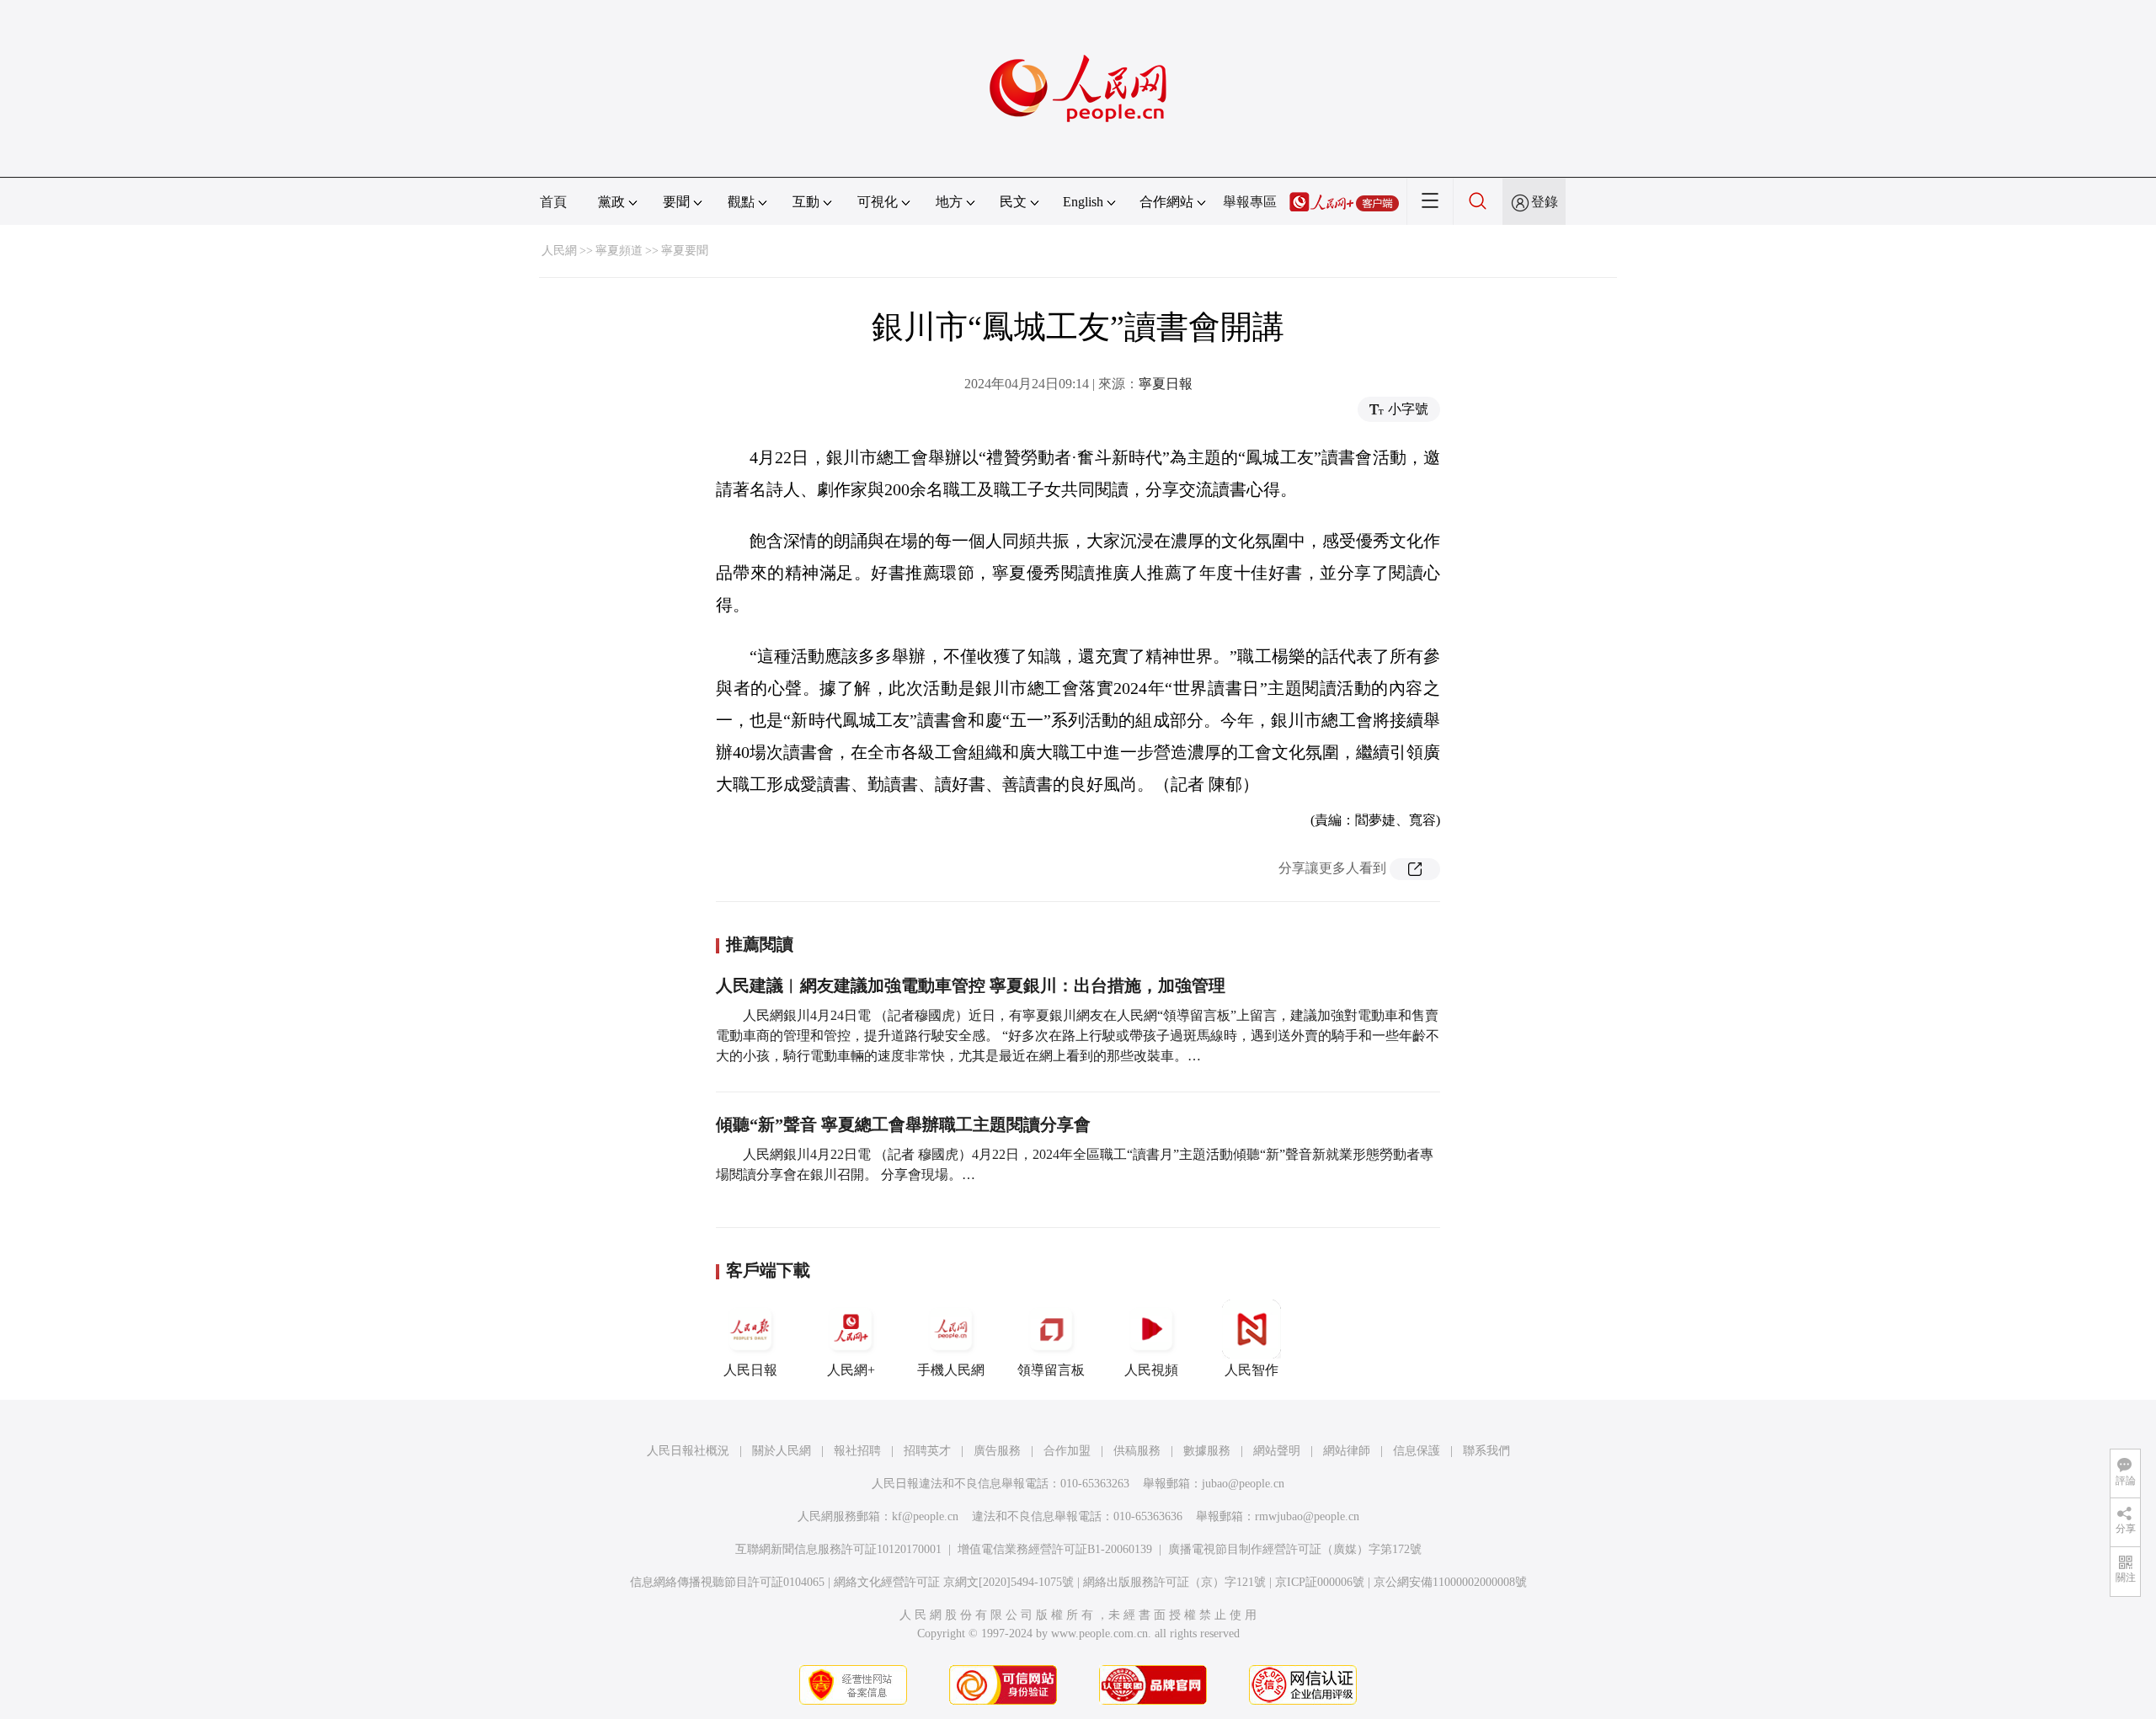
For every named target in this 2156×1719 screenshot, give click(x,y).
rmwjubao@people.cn (1307, 1516)
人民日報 (750, 1370)
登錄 (1545, 202)
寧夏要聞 (685, 251)
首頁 (553, 202)
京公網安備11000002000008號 (1450, 1582)
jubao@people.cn (1243, 1484)
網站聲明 (1277, 1451)
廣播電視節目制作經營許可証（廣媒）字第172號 (1295, 1549)
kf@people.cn (925, 1516)
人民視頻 (1151, 1370)
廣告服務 (997, 1451)
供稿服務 (1137, 1451)
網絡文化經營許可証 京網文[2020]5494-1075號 (954, 1582)
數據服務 (1207, 1451)
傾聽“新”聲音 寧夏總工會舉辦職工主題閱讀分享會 (903, 1124)
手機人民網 (951, 1370)
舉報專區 (1250, 202)
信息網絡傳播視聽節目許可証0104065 (727, 1582)
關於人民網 (782, 1451)
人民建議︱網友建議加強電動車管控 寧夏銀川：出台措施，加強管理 (971, 985)
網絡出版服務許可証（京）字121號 (1174, 1582)
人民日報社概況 (688, 1451)
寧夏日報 (1166, 384)
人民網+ (851, 1370)
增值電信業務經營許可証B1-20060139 (1055, 1549)
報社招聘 (857, 1451)
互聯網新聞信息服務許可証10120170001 (838, 1549)
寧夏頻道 (619, 251)
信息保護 (1417, 1451)
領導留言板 (1051, 1370)
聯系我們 (1486, 1451)
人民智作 (1251, 1370)
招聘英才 (927, 1451)
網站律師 (1347, 1451)
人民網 (559, 251)
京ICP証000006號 (1320, 1582)
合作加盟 (1067, 1451)
